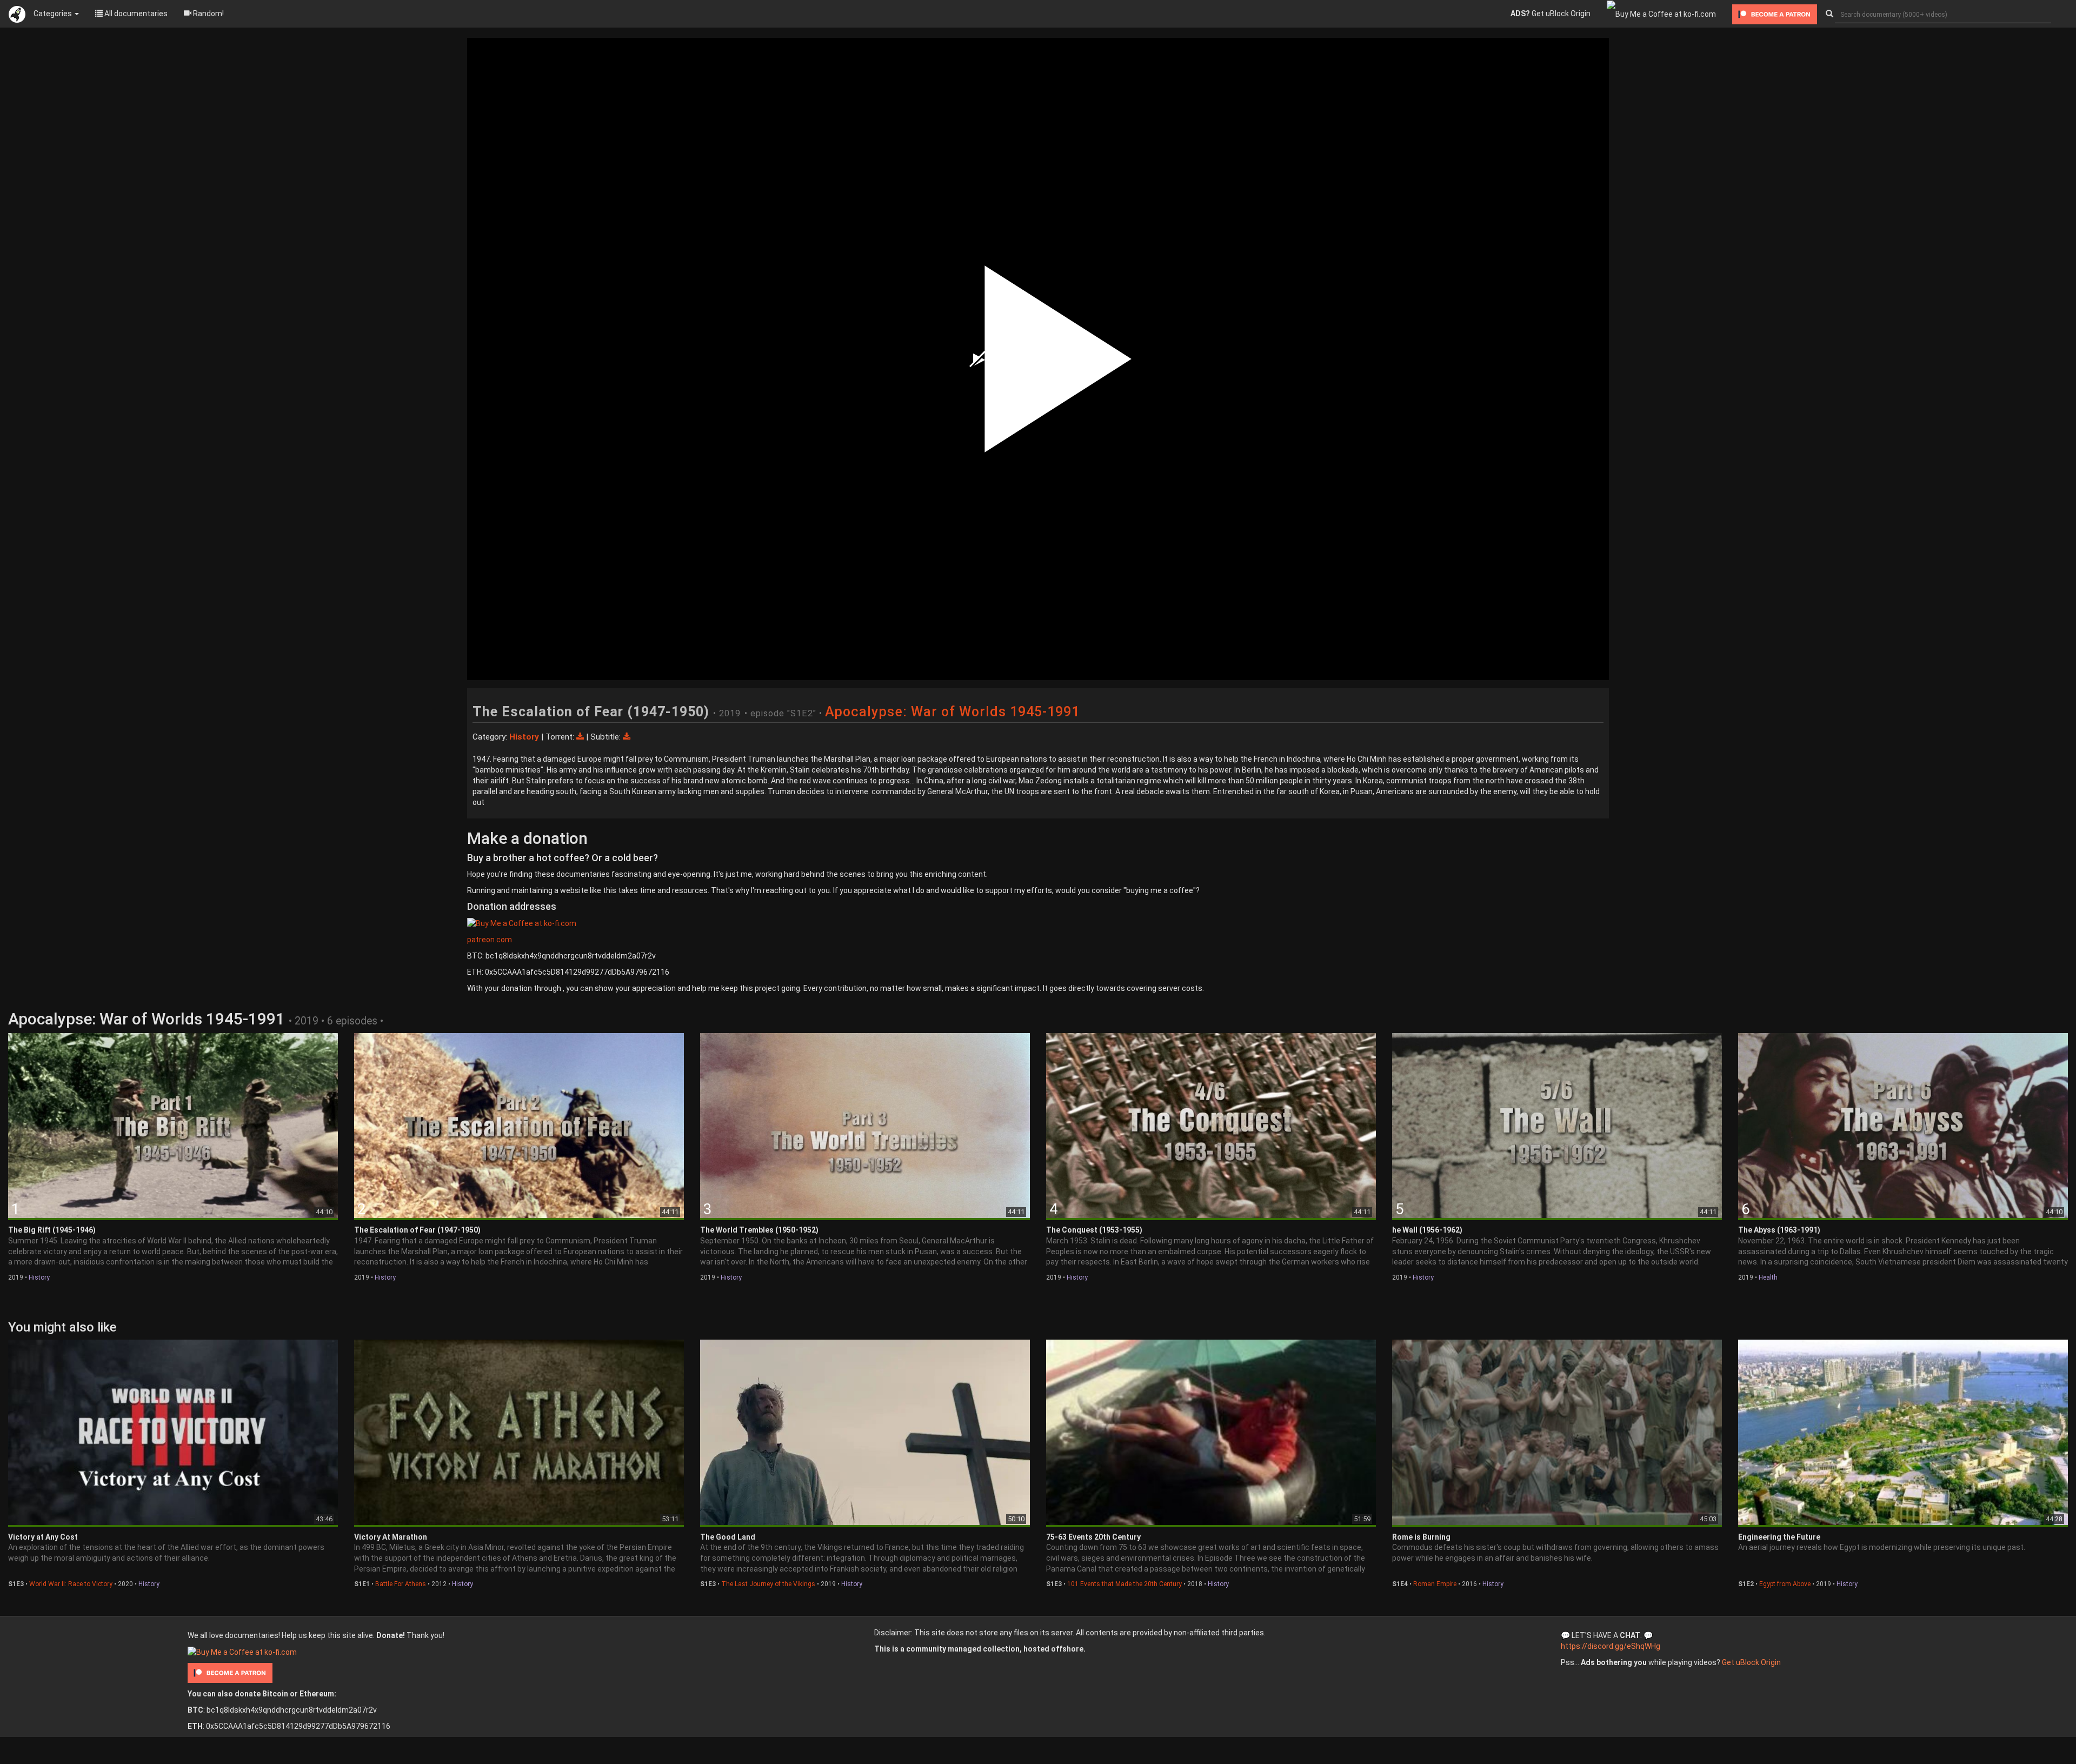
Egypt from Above (1785, 1584)
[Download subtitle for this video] (627, 737)
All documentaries (135, 14)
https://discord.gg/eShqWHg (1611, 1646)
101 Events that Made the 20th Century (1124, 1584)
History (39, 1277)
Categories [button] (54, 14)
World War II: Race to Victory (71, 1584)
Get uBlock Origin (1551, 14)
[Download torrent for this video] (581, 737)
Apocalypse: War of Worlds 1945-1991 (952, 712)
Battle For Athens (401, 1584)
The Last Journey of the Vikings (768, 1584)
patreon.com (490, 940)
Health (1768, 1277)
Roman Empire (1435, 1584)
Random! (208, 14)
